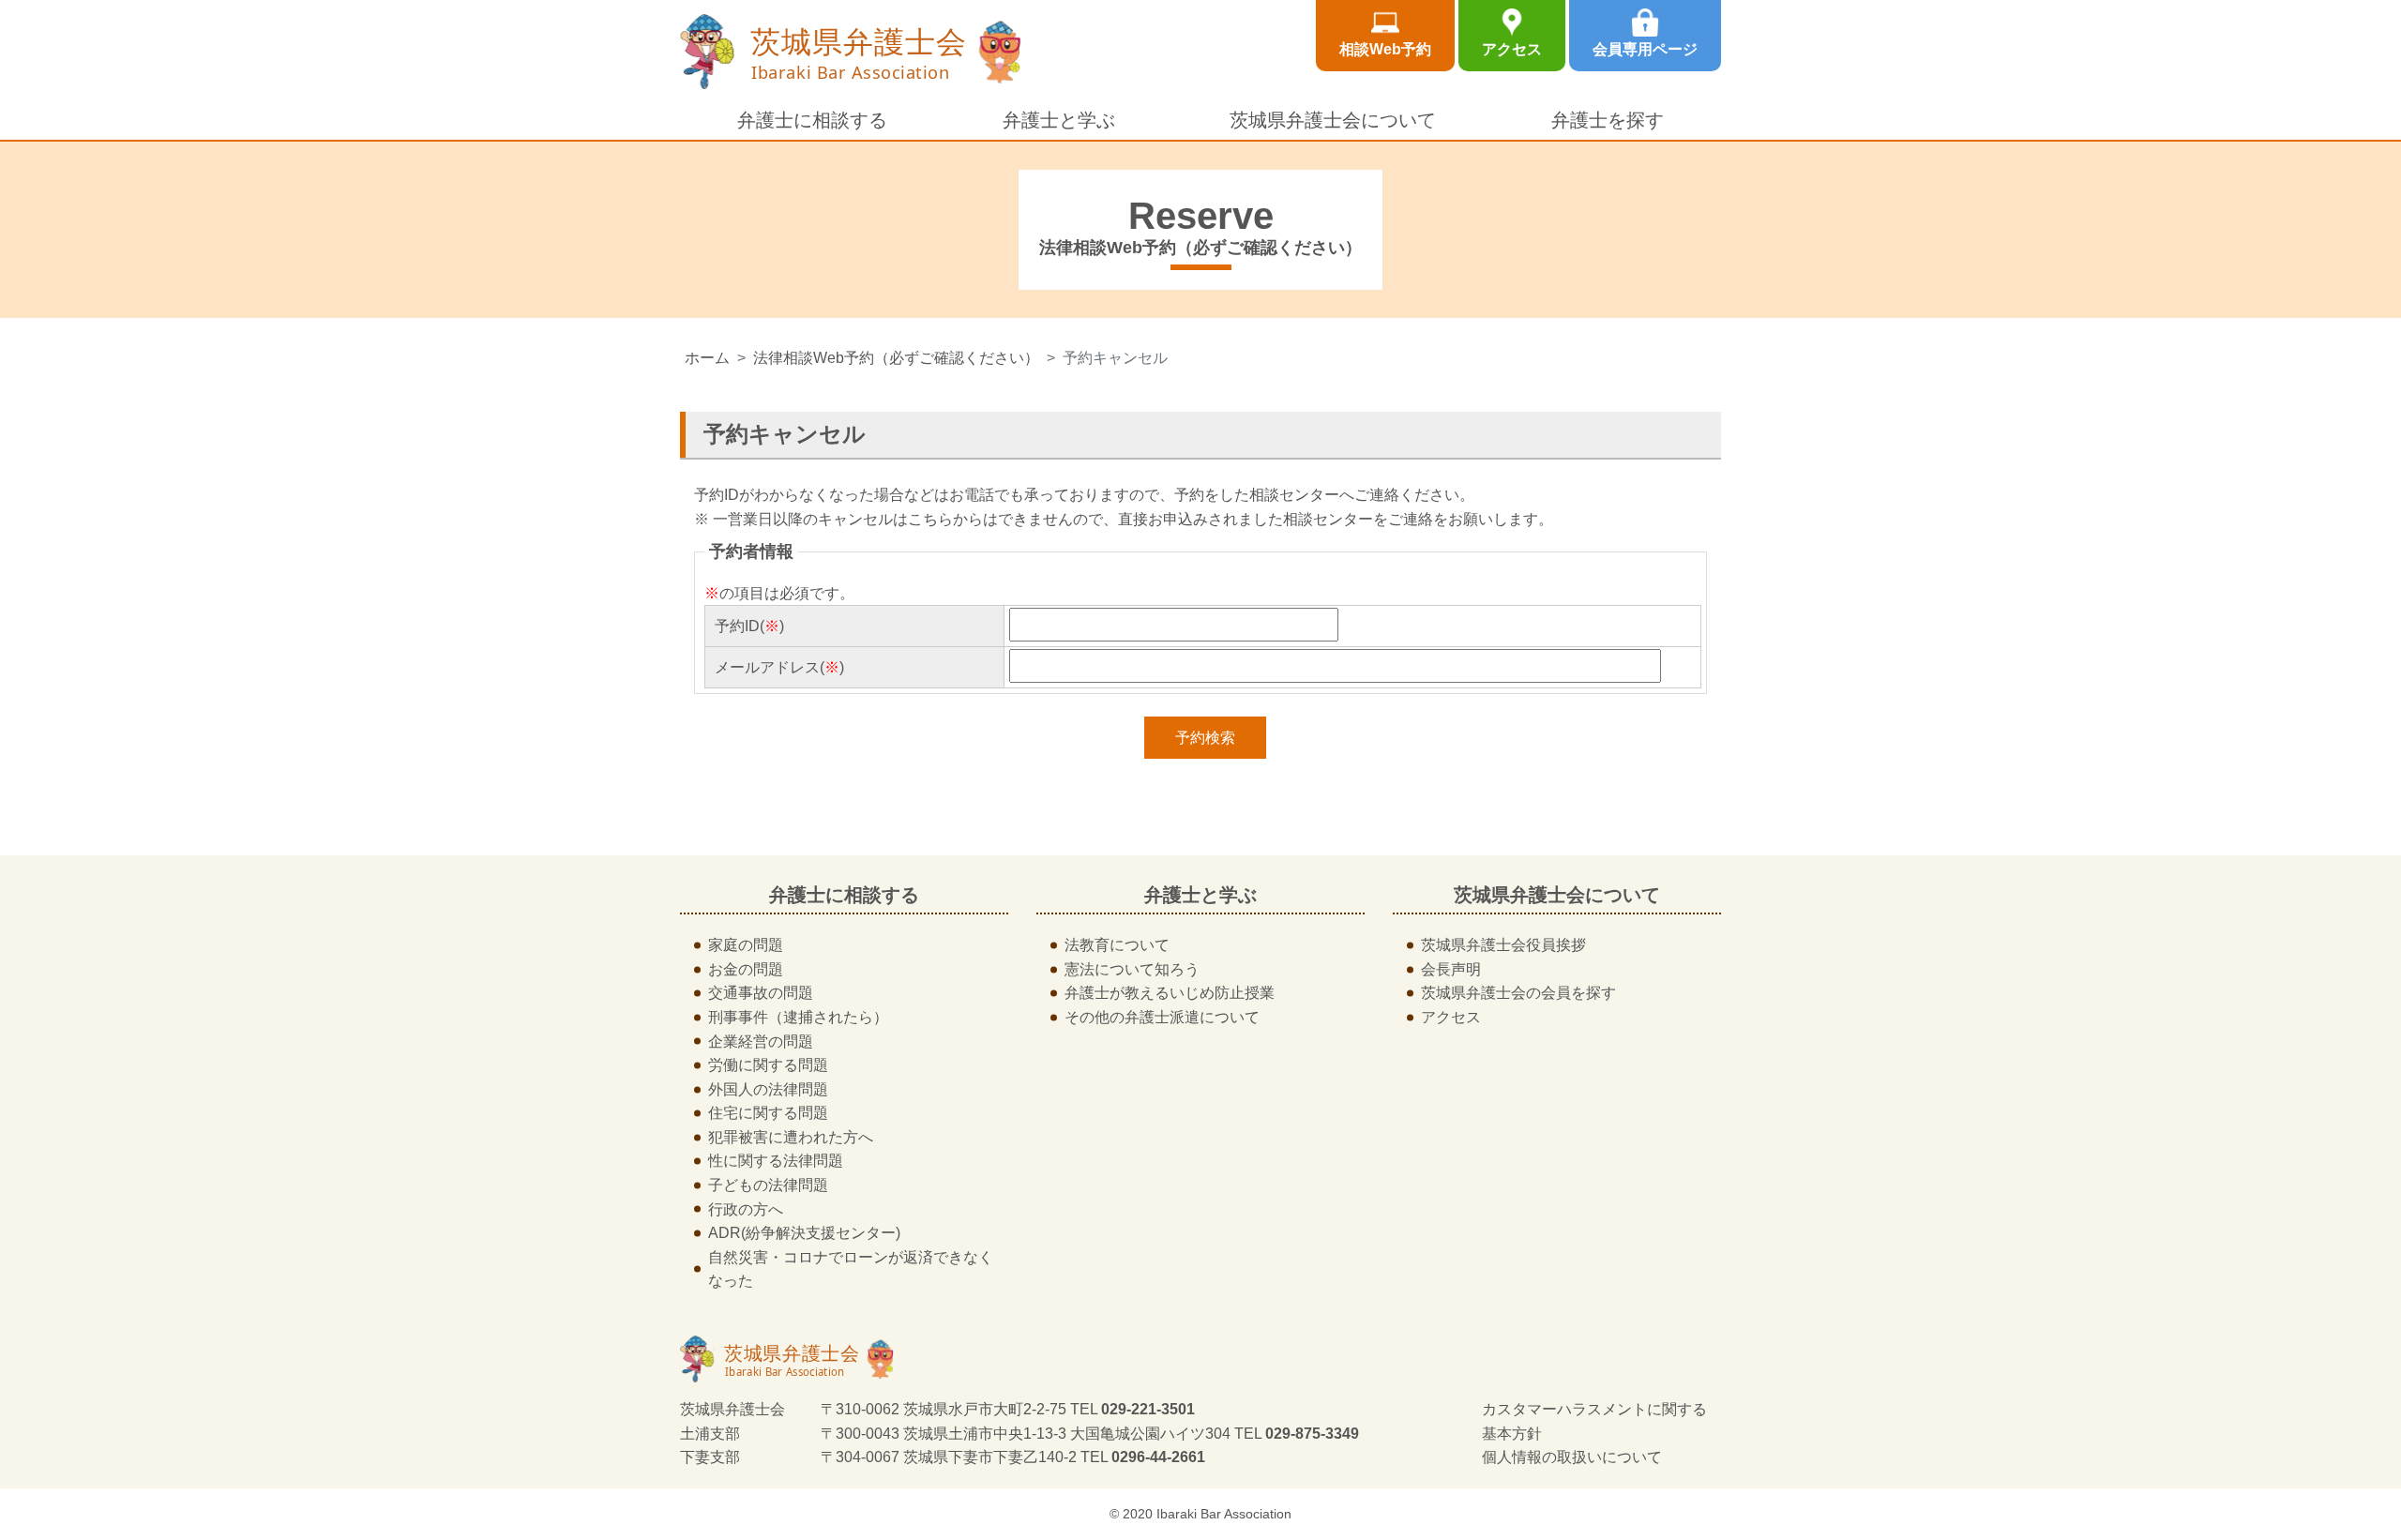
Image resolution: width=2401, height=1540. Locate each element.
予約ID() (749, 626)
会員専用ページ (1645, 49)
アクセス (1512, 49)
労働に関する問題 (768, 1065)
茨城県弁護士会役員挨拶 (1503, 945)
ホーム (707, 358)
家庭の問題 (746, 945)
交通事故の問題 (761, 993)
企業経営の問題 (761, 1042)
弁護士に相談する (812, 120)
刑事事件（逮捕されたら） (798, 1017)
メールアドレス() (779, 667)
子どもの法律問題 (768, 1185)
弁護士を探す (1608, 120)
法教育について (1117, 945)
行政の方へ (746, 1209)
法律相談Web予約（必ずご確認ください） (896, 358)
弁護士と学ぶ (1059, 120)
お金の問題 (746, 969)
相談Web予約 (1385, 49)
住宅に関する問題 (768, 1113)
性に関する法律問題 (776, 1161)
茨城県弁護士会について (1333, 120)
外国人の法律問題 (768, 1089)
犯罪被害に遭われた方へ (791, 1137)
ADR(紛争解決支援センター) (804, 1233)
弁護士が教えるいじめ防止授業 (1170, 993)
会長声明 (1451, 969)
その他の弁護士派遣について (1162, 1017)
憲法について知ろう (1132, 969)
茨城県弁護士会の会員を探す (1518, 993)
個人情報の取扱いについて (1572, 1457)
